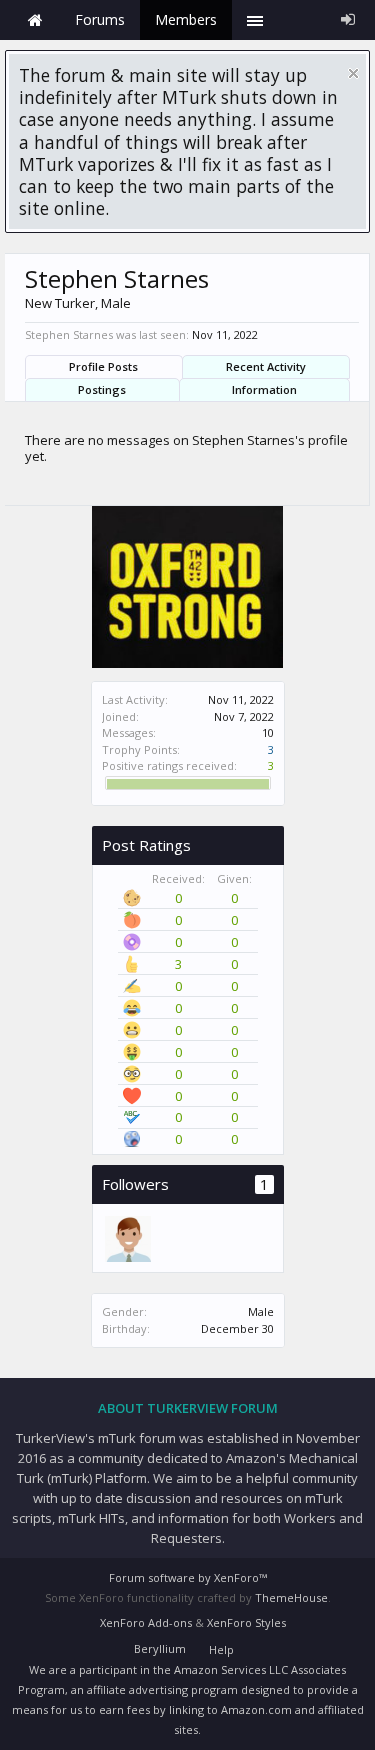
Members (186, 19)
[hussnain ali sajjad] (127, 1238)
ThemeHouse (291, 1597)
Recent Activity (266, 366)
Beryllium (160, 1648)
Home (35, 20)
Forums (100, 19)
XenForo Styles (246, 1622)
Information (264, 389)
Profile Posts (103, 366)
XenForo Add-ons (146, 1622)
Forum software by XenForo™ (188, 1577)
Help (221, 1649)
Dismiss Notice (353, 73)
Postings (102, 389)
